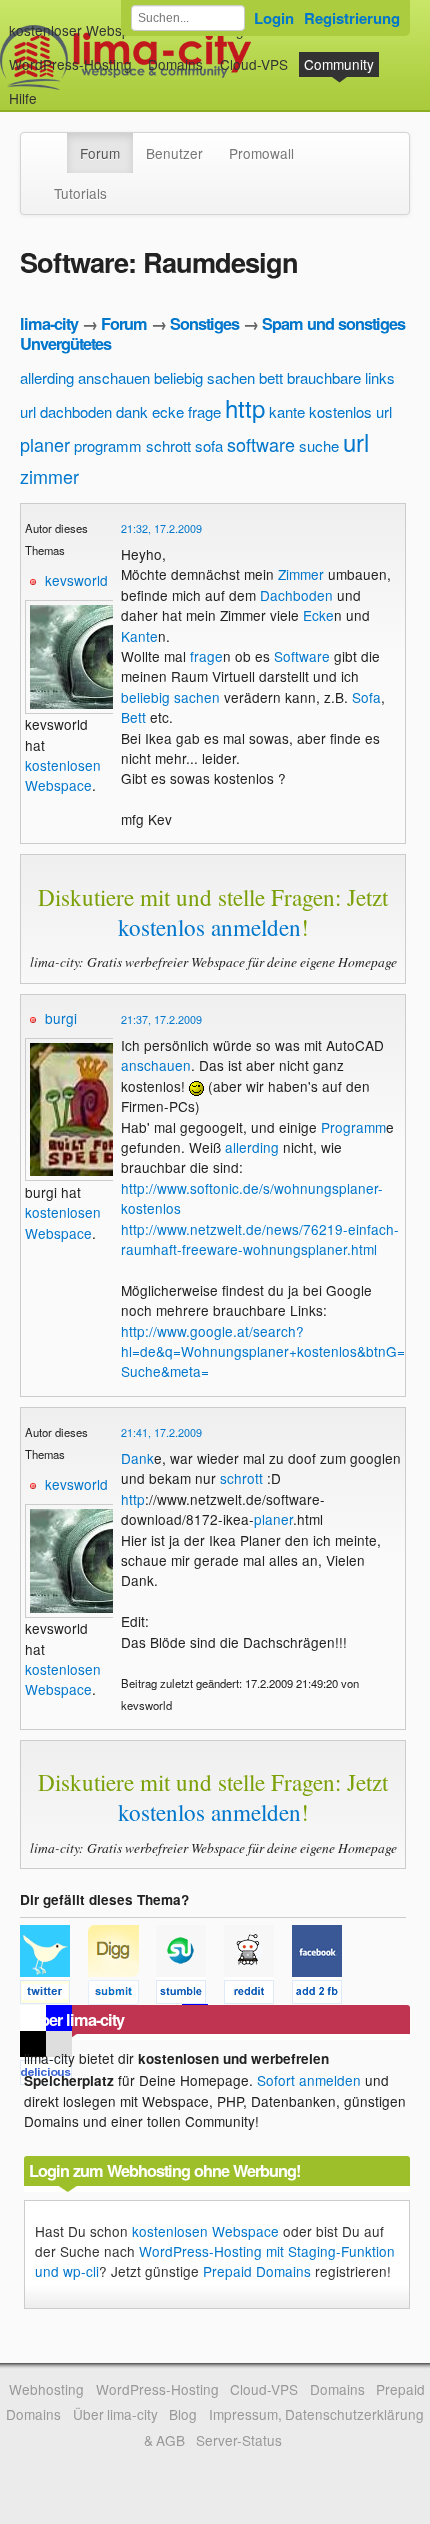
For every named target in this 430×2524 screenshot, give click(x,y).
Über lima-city (115, 2414)
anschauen (114, 377)
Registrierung (352, 18)
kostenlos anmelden (209, 927)
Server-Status (239, 2440)
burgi (61, 1018)
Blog (183, 2414)
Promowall (261, 153)
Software (302, 656)
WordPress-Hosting (70, 64)
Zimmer (301, 574)
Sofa (366, 697)
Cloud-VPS (254, 64)
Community (339, 64)
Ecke (318, 615)
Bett (133, 717)
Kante (139, 636)
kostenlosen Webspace (63, 775)
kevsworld (76, 580)
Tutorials (80, 193)
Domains (175, 64)
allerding (47, 377)
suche (319, 445)
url (356, 441)
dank (132, 411)
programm (108, 445)
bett (271, 377)
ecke (168, 411)
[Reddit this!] (258, 1995)
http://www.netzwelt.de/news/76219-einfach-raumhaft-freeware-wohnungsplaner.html (260, 1239)
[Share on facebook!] (324, 1995)
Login (274, 18)
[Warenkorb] (53, 88)
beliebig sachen (204, 377)
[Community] (54, 143)
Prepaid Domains (257, 2271)
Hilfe (23, 98)
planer (45, 444)
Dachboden (296, 595)
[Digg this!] (122, 1995)
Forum (100, 153)
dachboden (76, 411)
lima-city (49, 323)
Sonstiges (204, 323)
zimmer (49, 476)
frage (204, 411)
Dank (137, 1458)
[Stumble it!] (190, 1995)
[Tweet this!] (54, 1995)
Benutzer (174, 153)
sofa (209, 445)
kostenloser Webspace (81, 30)
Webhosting (46, 2389)
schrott (168, 445)
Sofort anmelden (309, 2080)
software (261, 444)
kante (287, 411)
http (245, 407)
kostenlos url (350, 411)
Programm (353, 1127)
